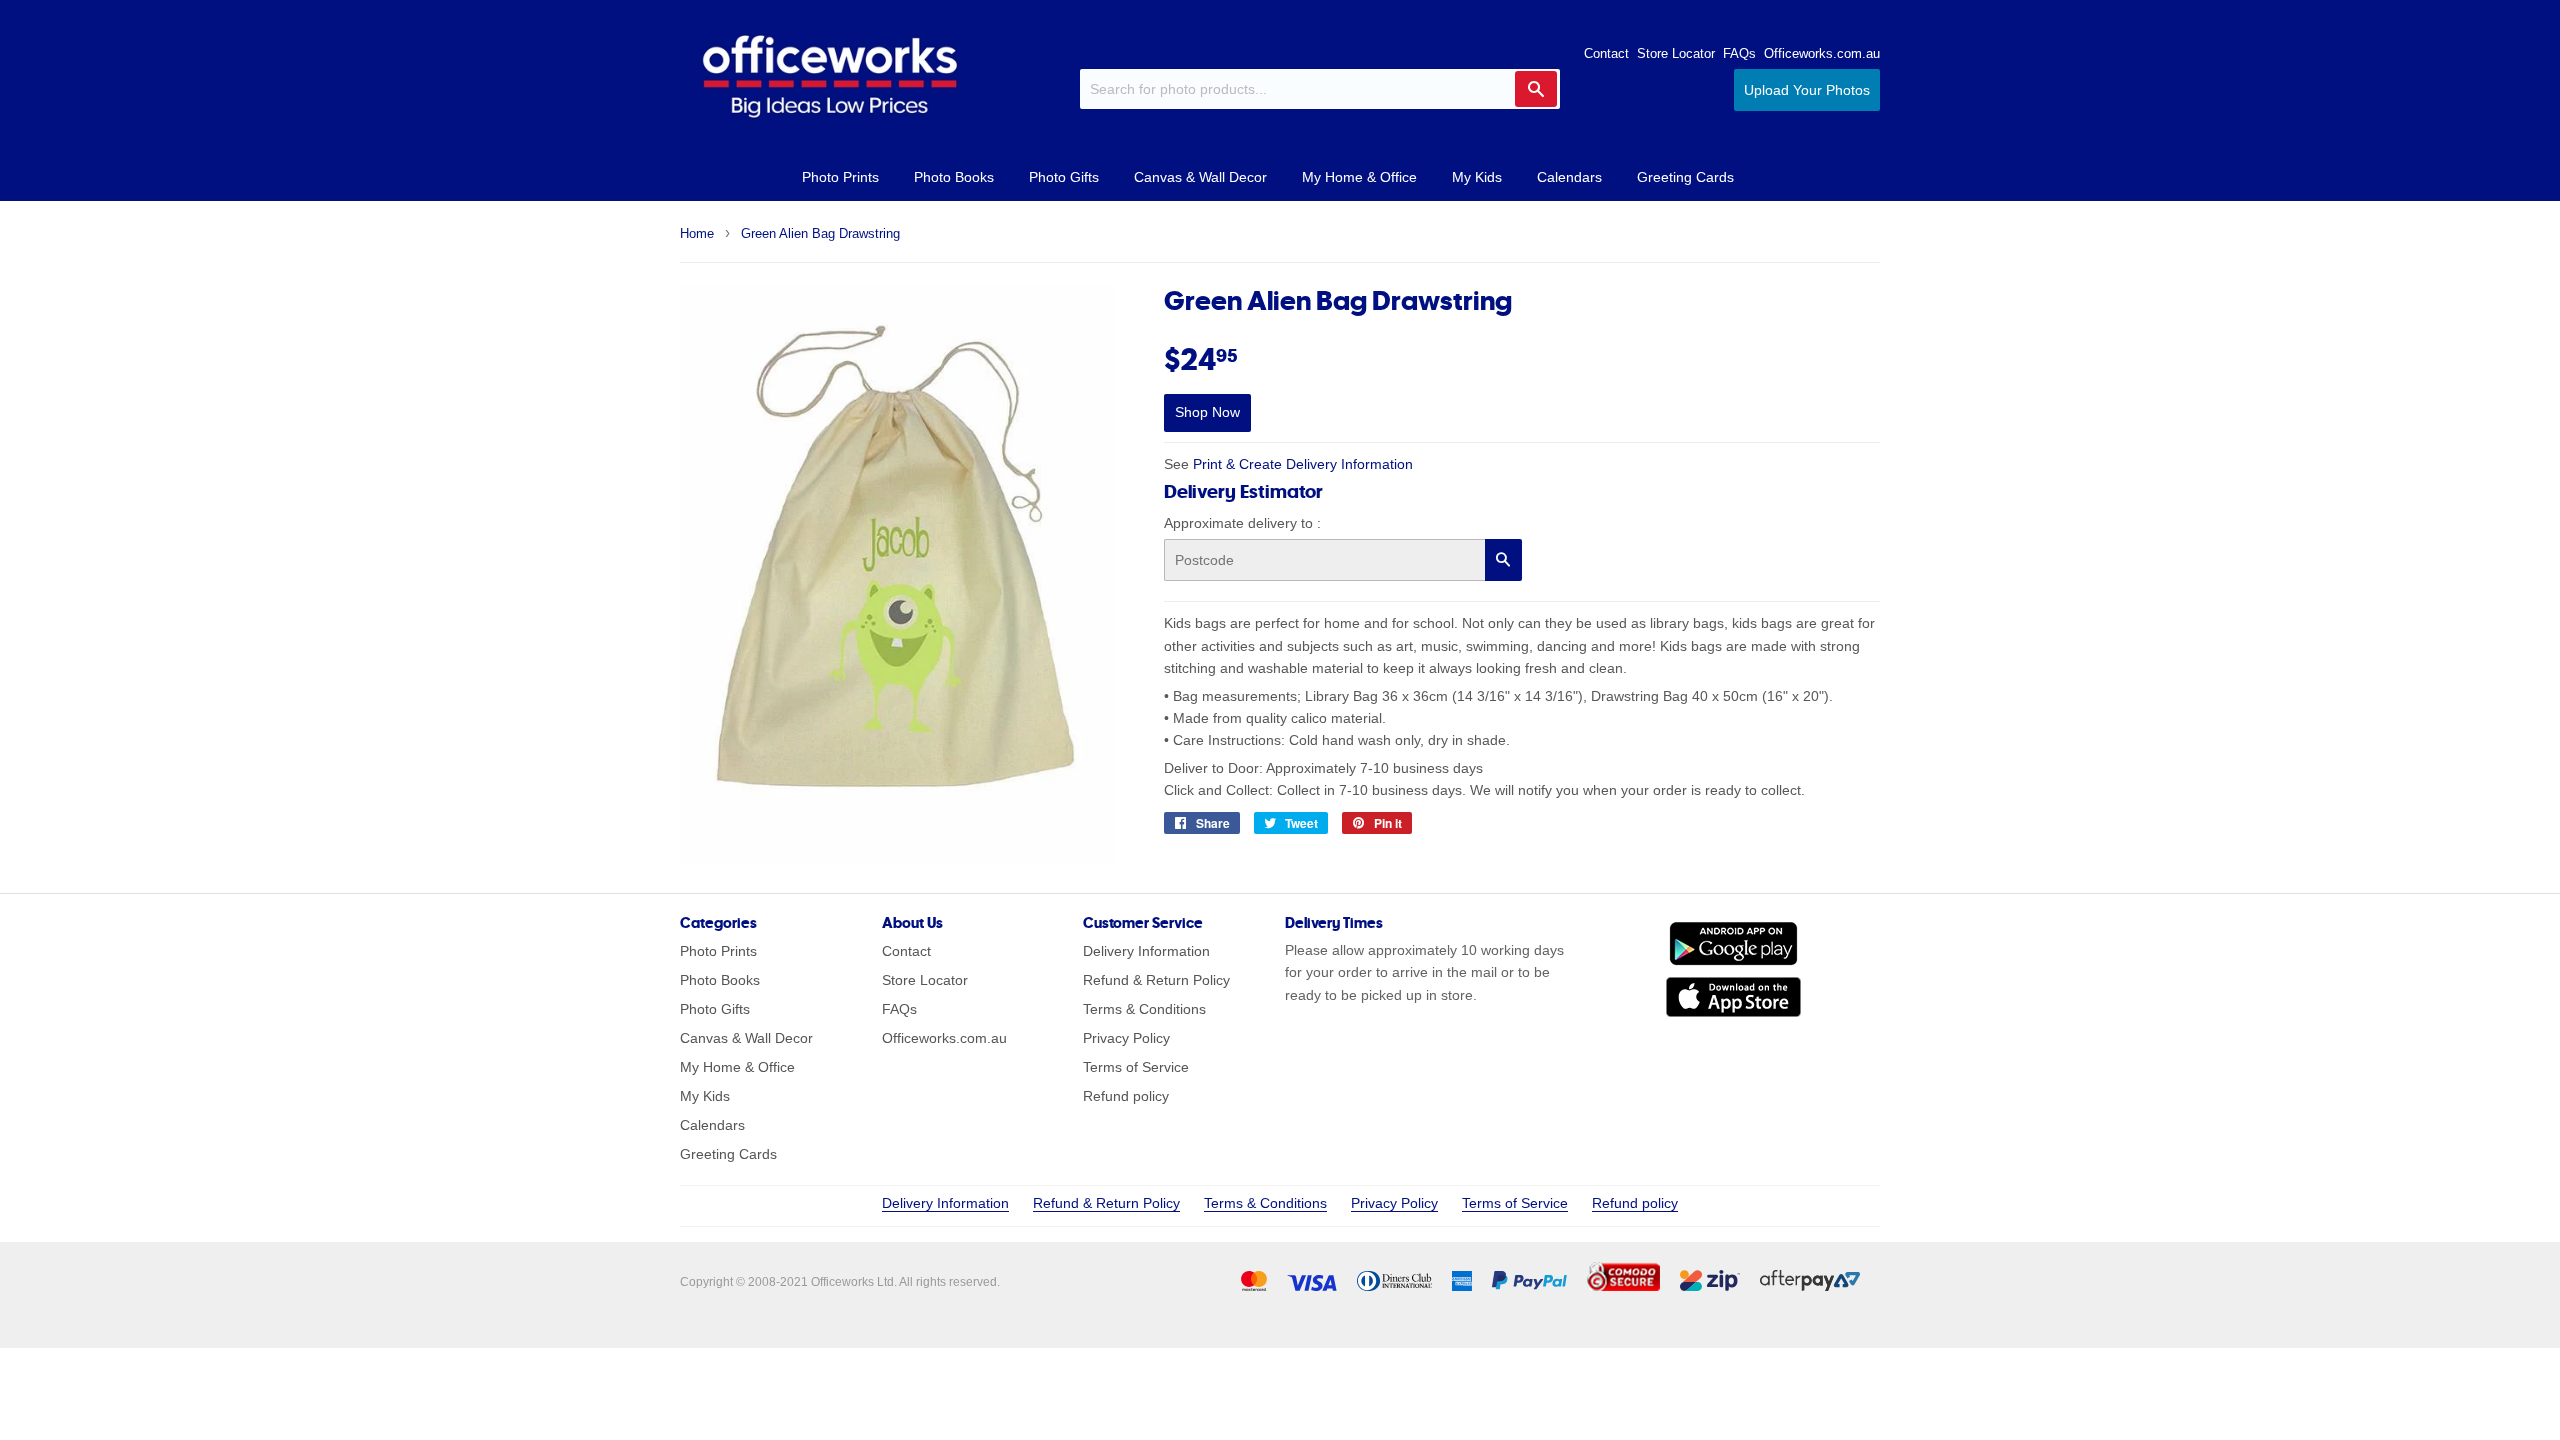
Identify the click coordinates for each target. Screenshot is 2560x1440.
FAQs (1739, 53)
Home (697, 233)
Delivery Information (1146, 951)
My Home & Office (1359, 177)
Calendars (1569, 177)
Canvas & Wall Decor (1200, 177)
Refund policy (1126, 1096)
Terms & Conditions (1144, 1009)
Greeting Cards (1685, 177)
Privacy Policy (1126, 1038)
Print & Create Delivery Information (1303, 464)
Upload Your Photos (1807, 90)
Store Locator (1676, 53)
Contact (1606, 53)
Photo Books (954, 177)
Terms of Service (1136, 1067)
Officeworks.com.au (1822, 53)
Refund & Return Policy (1156, 980)
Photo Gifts (1064, 177)
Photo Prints (840, 177)
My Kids (1477, 177)
